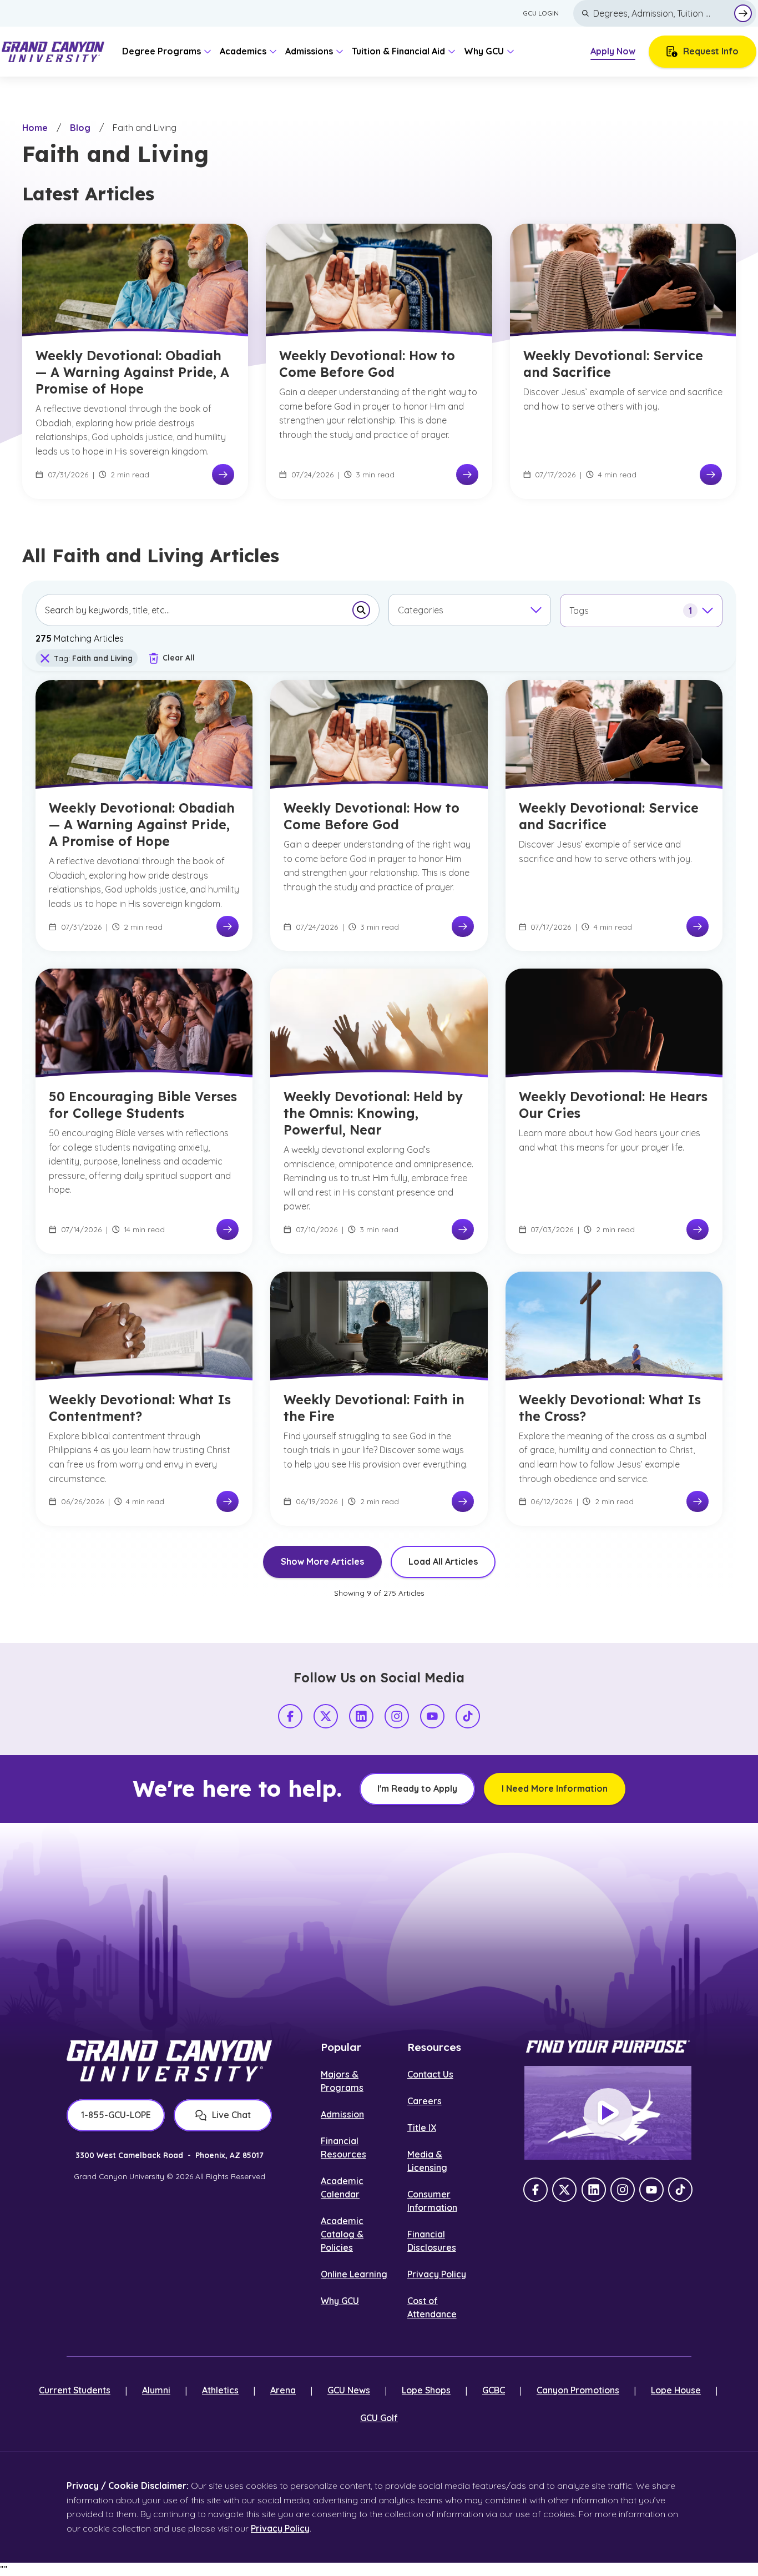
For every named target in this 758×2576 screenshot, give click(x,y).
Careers (425, 2101)
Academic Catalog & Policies (342, 2234)
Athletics (220, 2390)
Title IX (422, 2128)
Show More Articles (322, 1561)
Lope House (676, 2390)
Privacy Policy (437, 2274)
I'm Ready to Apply (417, 1788)
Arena (283, 2390)
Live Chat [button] (231, 2115)
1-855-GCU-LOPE (116, 2115)
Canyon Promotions (578, 2390)
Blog (80, 128)
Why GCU (340, 2301)
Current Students (75, 2390)
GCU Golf (379, 2418)
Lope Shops (426, 2390)
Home (35, 128)
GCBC (494, 2390)
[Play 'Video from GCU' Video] (608, 2113)
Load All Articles (443, 1561)
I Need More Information (555, 1788)
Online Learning (354, 2274)
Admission (342, 2114)
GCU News (349, 2390)
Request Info (711, 51)
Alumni (156, 2390)
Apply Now (613, 51)
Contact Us (430, 2074)
